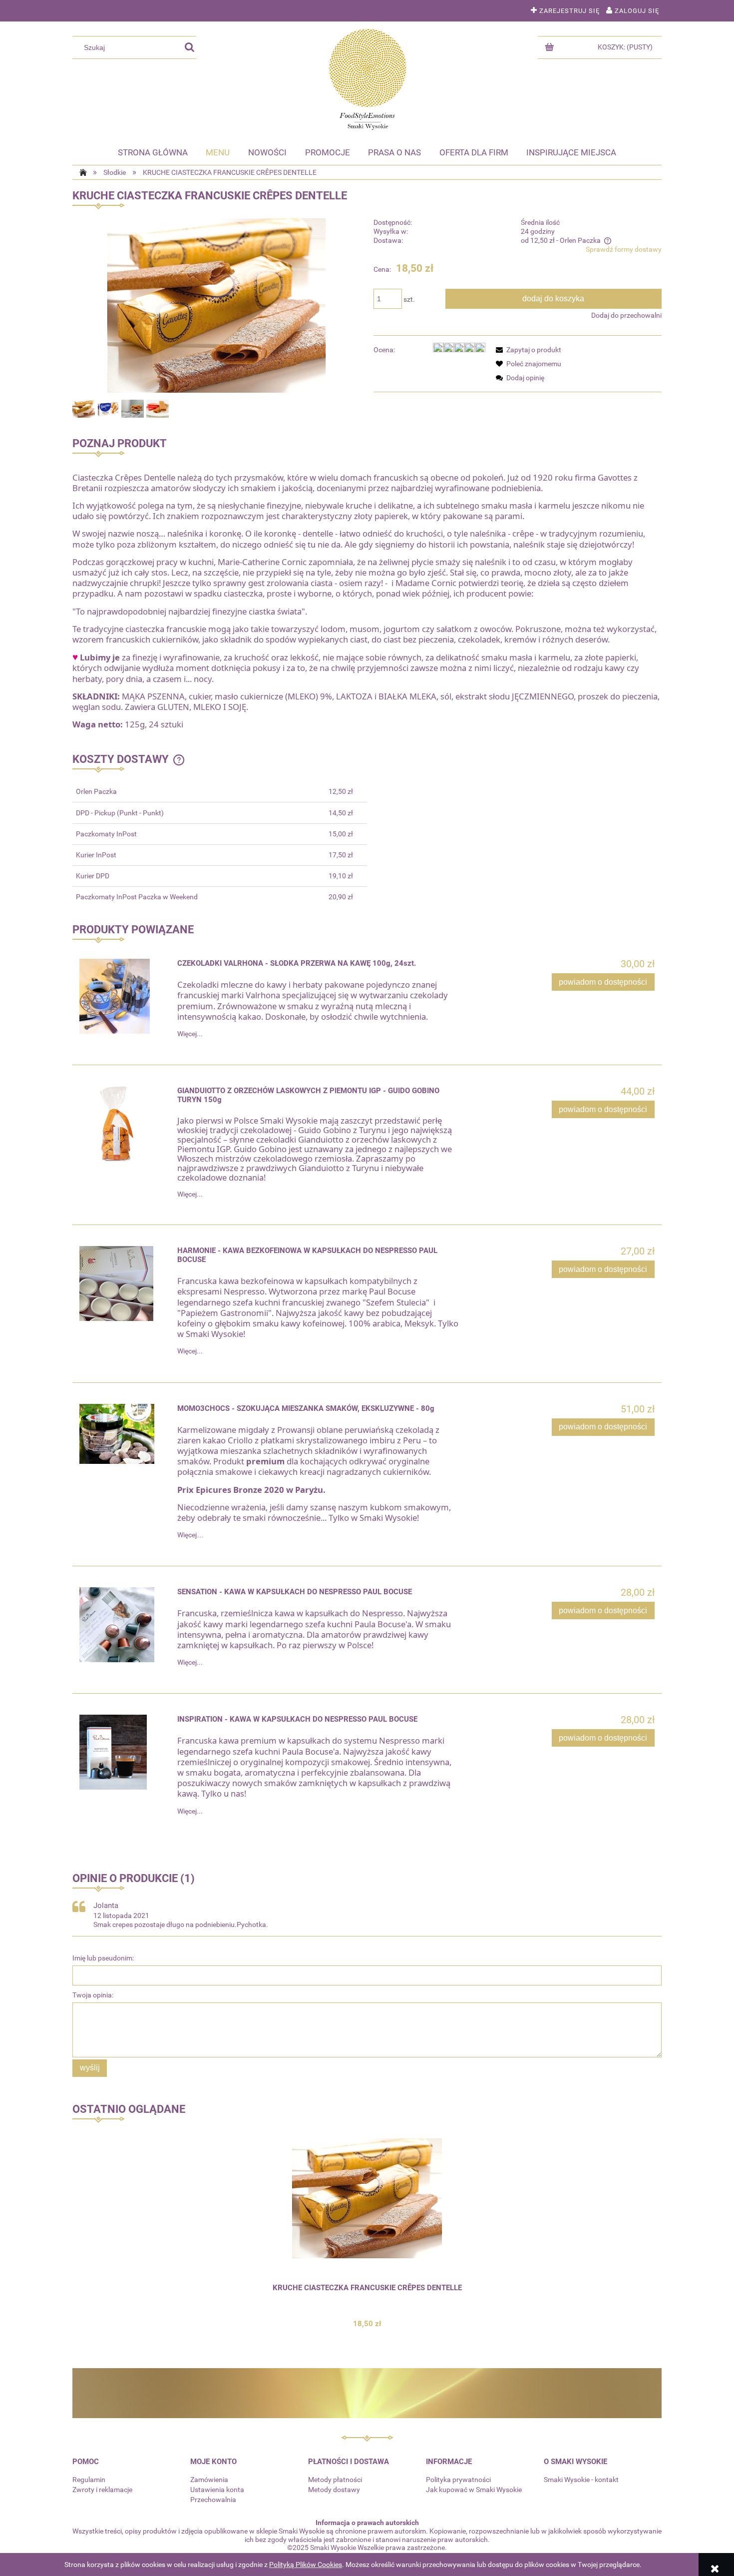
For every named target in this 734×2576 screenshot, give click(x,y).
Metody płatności (335, 2480)
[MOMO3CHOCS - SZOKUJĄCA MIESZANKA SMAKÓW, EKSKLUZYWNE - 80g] (122, 1434)
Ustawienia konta (217, 2490)
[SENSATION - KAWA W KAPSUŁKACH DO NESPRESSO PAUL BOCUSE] (122, 1625)
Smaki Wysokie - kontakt (581, 2480)
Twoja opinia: (93, 1995)
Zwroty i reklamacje (102, 2490)
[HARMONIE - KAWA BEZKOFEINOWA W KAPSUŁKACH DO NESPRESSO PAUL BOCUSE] (122, 1284)
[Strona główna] (367, 79)
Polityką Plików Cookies (306, 2565)
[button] (527, 350)
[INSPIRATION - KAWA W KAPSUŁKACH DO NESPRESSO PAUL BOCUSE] (122, 1752)
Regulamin (89, 2480)
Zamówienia (209, 2480)
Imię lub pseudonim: (103, 1958)
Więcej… (190, 1535)
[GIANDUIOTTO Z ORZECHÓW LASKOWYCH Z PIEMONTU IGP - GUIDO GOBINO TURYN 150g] (122, 1124)
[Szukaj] (189, 47)
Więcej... (190, 1034)
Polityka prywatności (458, 2480)
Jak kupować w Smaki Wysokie (474, 2490)
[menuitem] (153, 152)
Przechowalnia (213, 2500)
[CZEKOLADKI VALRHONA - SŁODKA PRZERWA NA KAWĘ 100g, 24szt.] (122, 996)
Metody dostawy (334, 2490)
